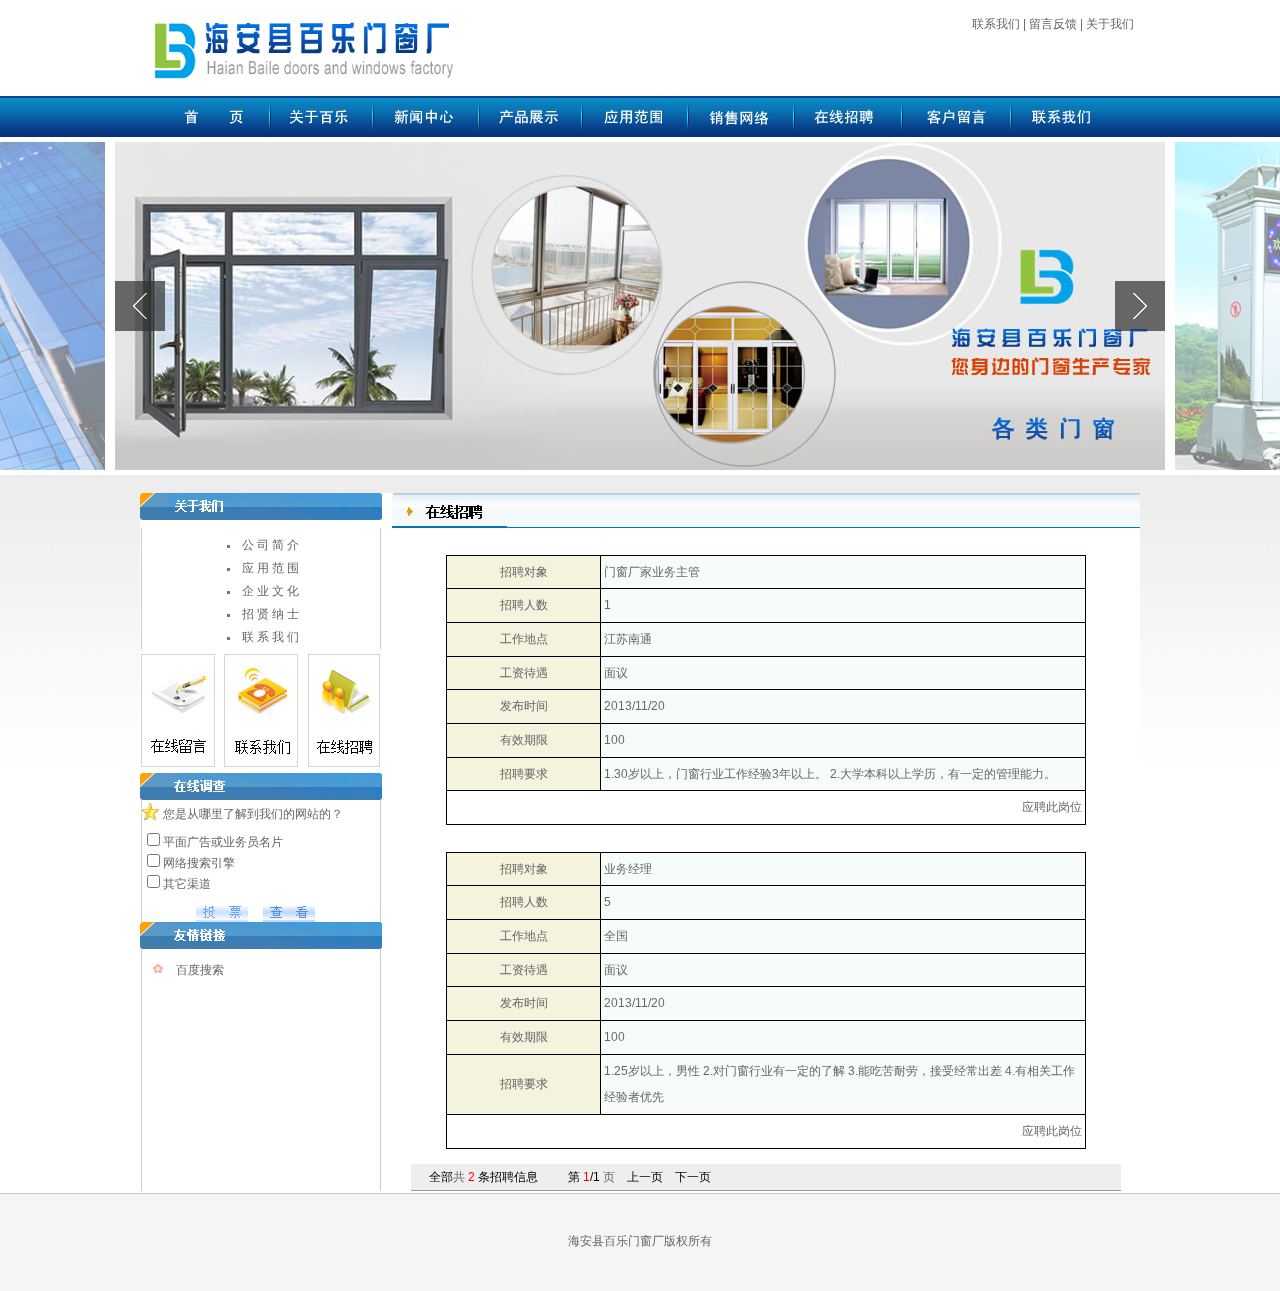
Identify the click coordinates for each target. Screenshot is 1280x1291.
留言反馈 (1053, 24)
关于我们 (1110, 24)
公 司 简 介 (270, 545)
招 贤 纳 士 (270, 614)
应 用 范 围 (270, 568)
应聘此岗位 (1052, 807)
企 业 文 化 (270, 591)
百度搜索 (200, 970)
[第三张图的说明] (640, 305)
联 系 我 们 (270, 637)
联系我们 (996, 24)
